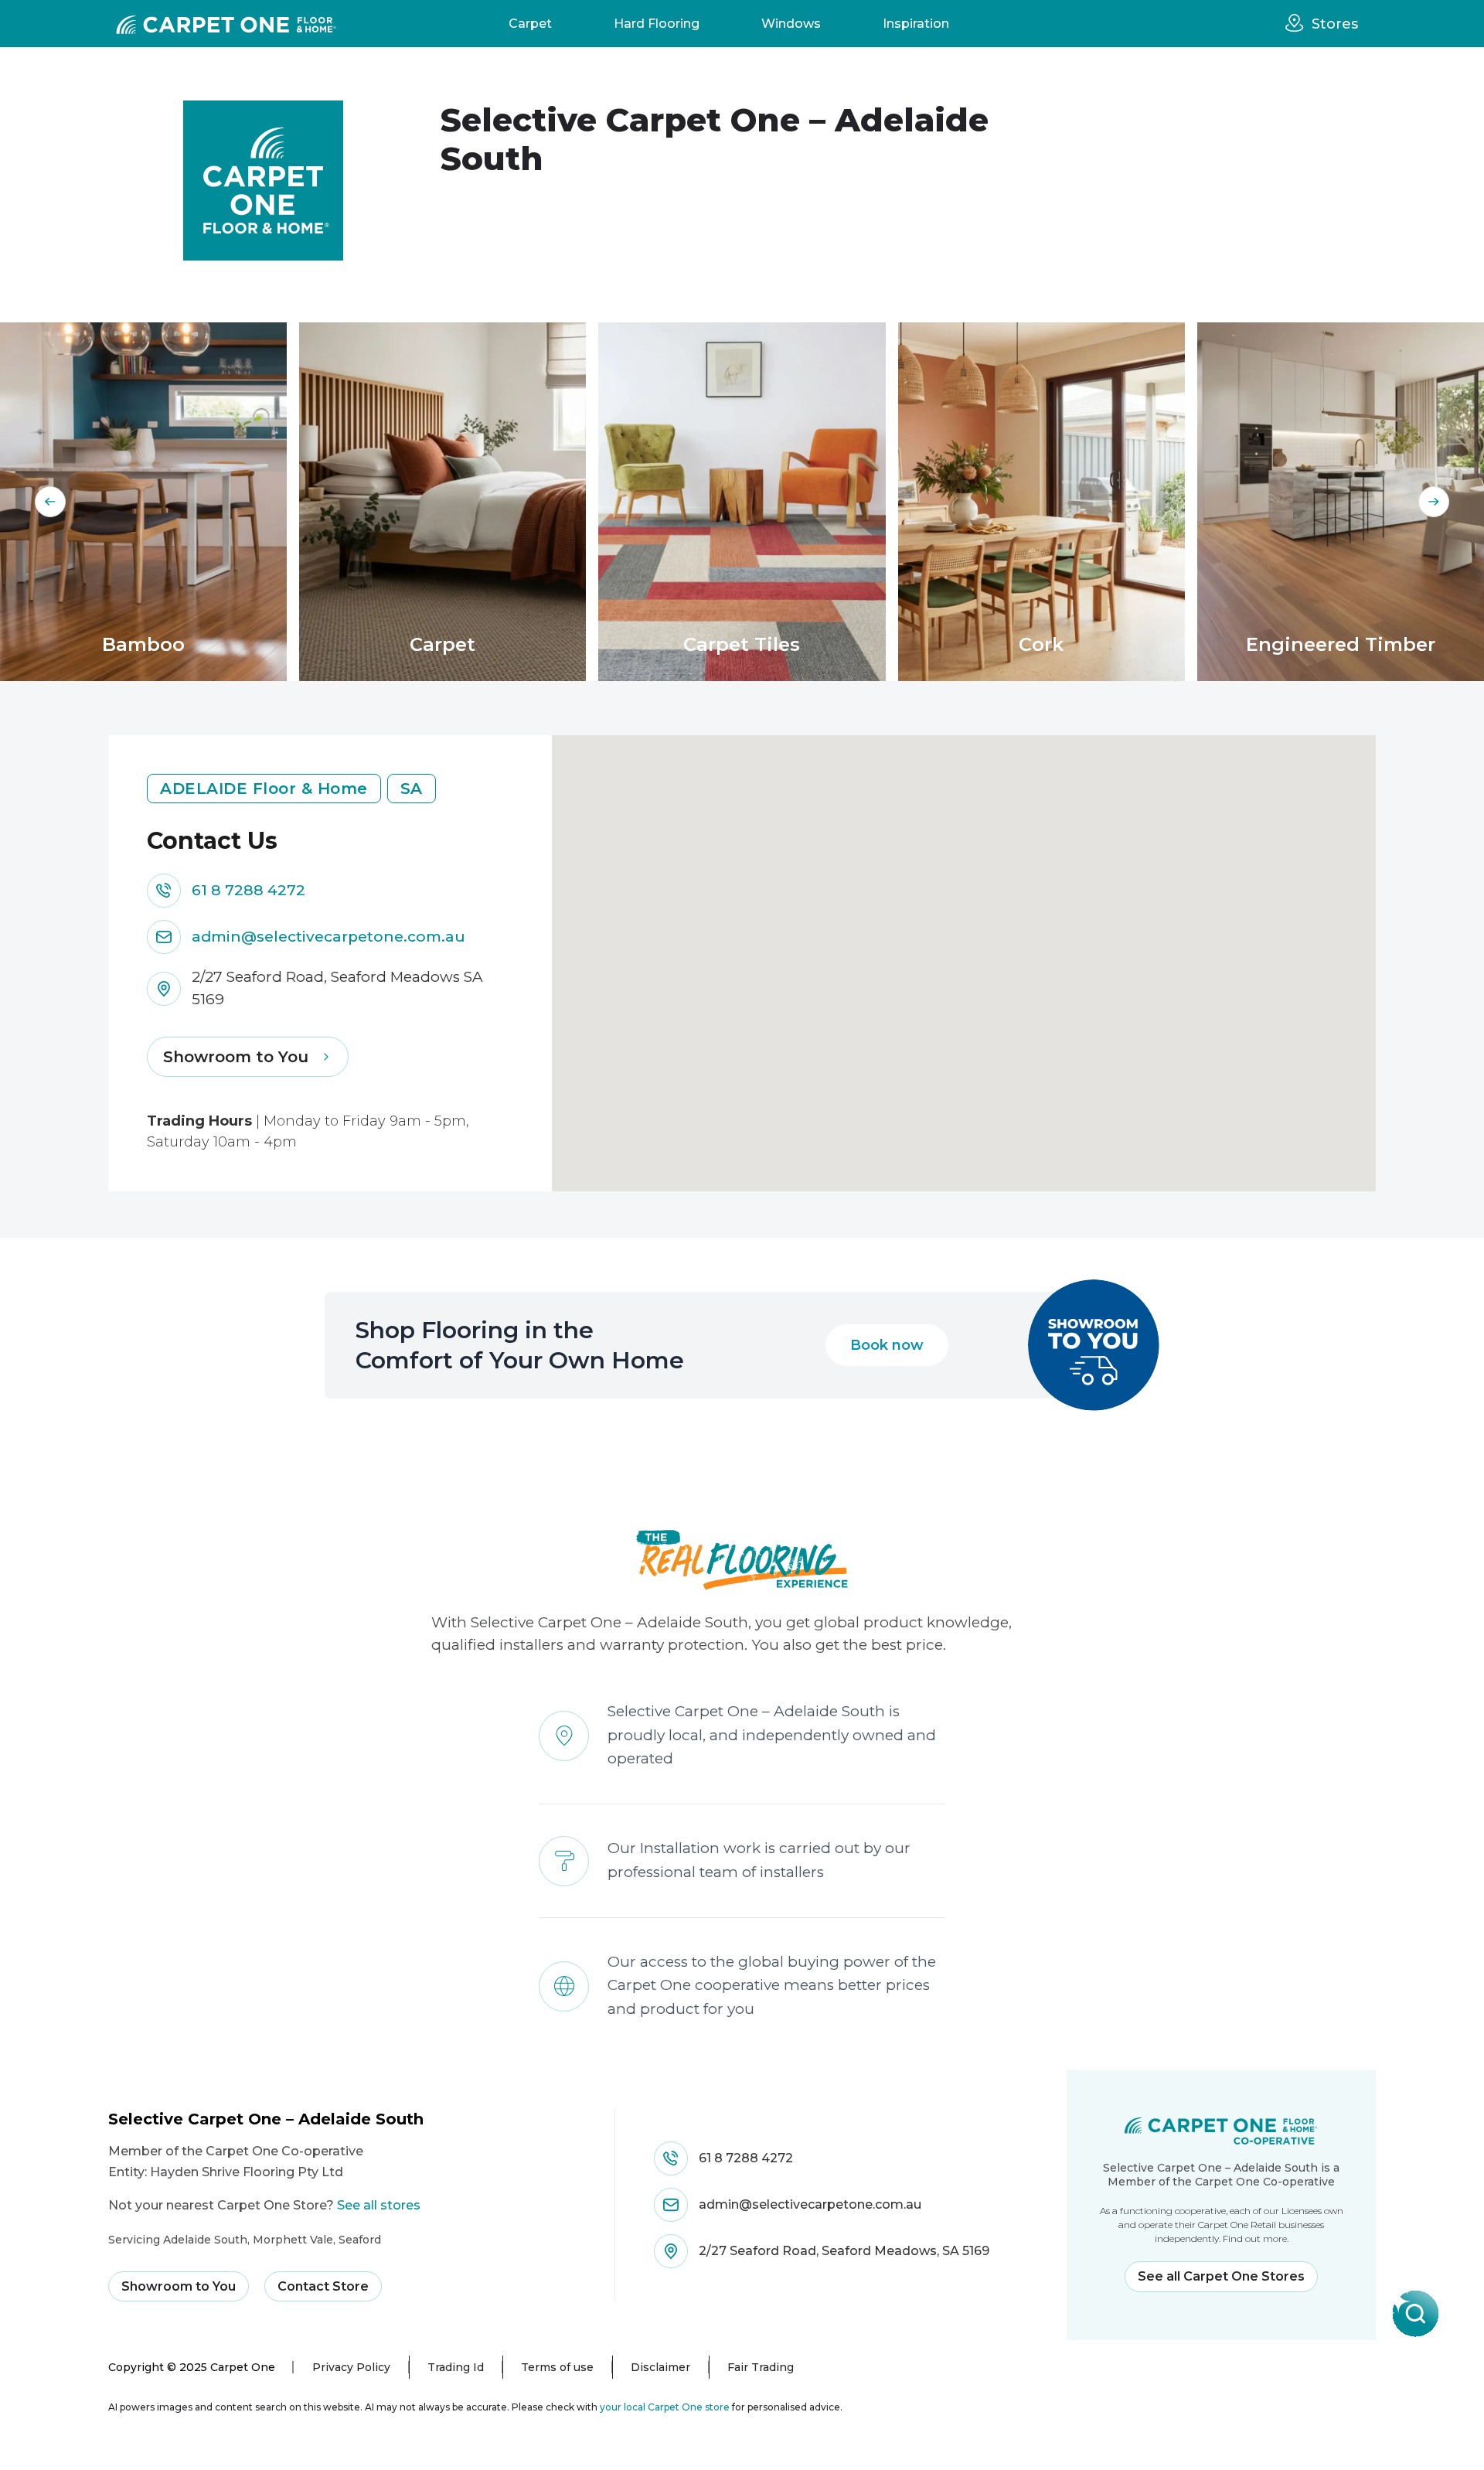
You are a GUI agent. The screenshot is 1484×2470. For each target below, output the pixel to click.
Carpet (530, 24)
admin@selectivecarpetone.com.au (328, 937)
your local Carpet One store (665, 2407)
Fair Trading (761, 2367)
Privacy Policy (351, 2367)
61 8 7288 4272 (248, 890)
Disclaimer (660, 2367)
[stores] (1298, 23)
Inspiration (916, 24)
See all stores (379, 2205)
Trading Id (456, 2367)
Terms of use (557, 2367)
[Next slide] (1434, 502)
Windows (791, 24)
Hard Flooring (657, 24)
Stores (1335, 24)
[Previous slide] (50, 502)
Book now (887, 1345)
